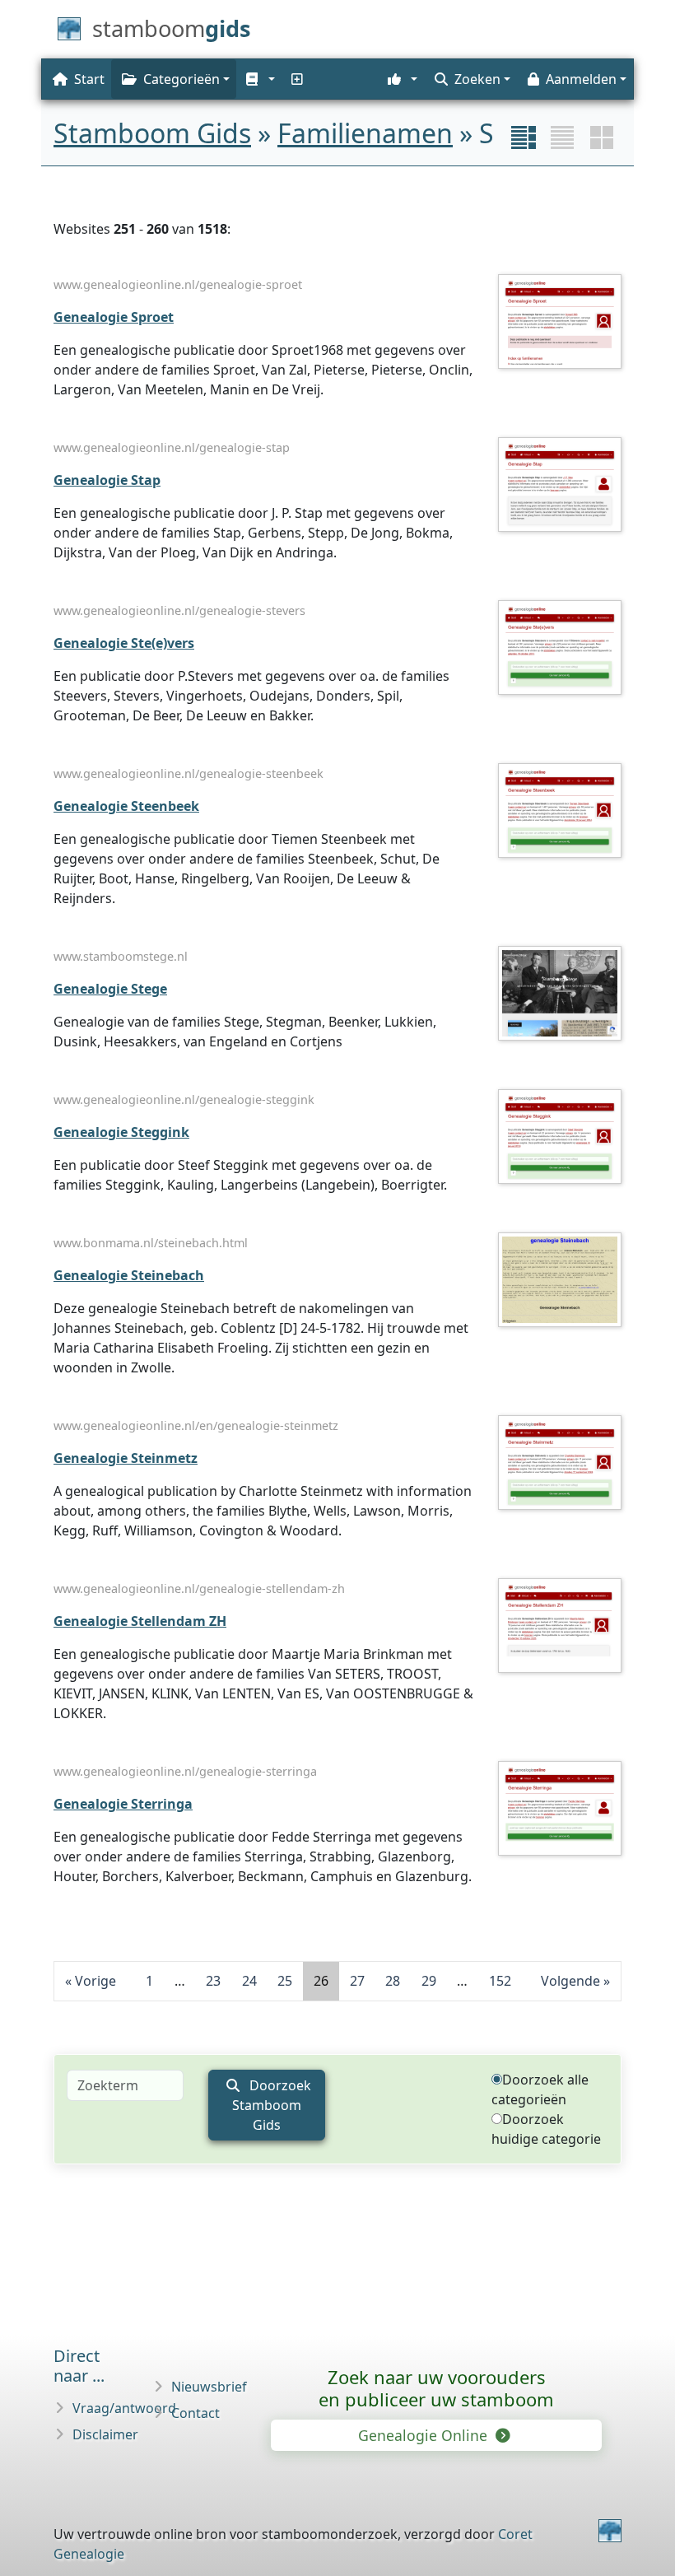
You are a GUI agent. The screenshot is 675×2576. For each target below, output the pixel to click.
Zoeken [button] (477, 79)
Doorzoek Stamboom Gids (272, 2105)
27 (357, 1981)
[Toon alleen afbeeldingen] (602, 137)
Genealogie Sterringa (123, 1804)
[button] (259, 79)
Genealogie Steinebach (129, 1275)
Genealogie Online (425, 2435)
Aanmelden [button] (581, 79)
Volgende (570, 1981)
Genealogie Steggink (121, 1132)
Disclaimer (105, 2434)
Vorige (95, 1981)
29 (429, 1981)
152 (500, 1981)
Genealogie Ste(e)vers (124, 643)
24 (249, 1981)
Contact (196, 2413)
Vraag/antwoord (124, 2408)
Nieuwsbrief (209, 2387)
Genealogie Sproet (114, 317)
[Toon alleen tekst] (562, 137)
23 (213, 1981)
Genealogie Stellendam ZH (140, 1621)
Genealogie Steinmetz (126, 1458)
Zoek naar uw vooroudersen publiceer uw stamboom (436, 2388)
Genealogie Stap (107, 480)
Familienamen (365, 133)
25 (285, 1981)
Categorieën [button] (182, 79)
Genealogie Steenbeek (126, 806)
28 (393, 1981)
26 (321, 1981)
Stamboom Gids (152, 133)
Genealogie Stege (110, 989)
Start (89, 79)
